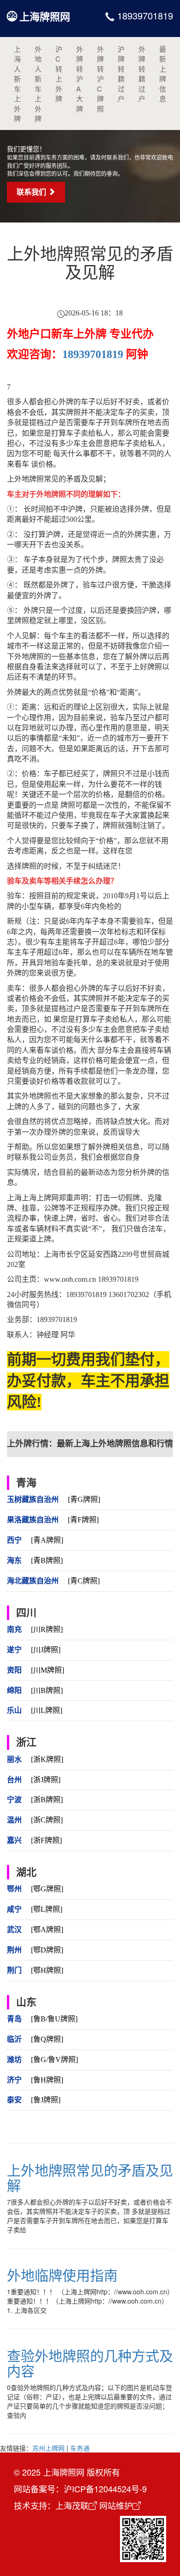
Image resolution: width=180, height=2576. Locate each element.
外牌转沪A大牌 (80, 79)
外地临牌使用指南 (62, 2275)
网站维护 (116, 2505)
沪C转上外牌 (59, 74)
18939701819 (144, 15)
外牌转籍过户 (142, 74)
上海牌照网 (45, 16)
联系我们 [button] (32, 192)
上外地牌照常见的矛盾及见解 (90, 2177)
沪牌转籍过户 (121, 74)
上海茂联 (72, 2505)
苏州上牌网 (48, 2448)
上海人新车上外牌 (17, 83)
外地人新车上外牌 (38, 83)
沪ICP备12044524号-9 (105, 2489)
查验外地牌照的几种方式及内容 (90, 2363)
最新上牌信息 (163, 74)
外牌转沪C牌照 (100, 79)
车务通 (80, 2448)
